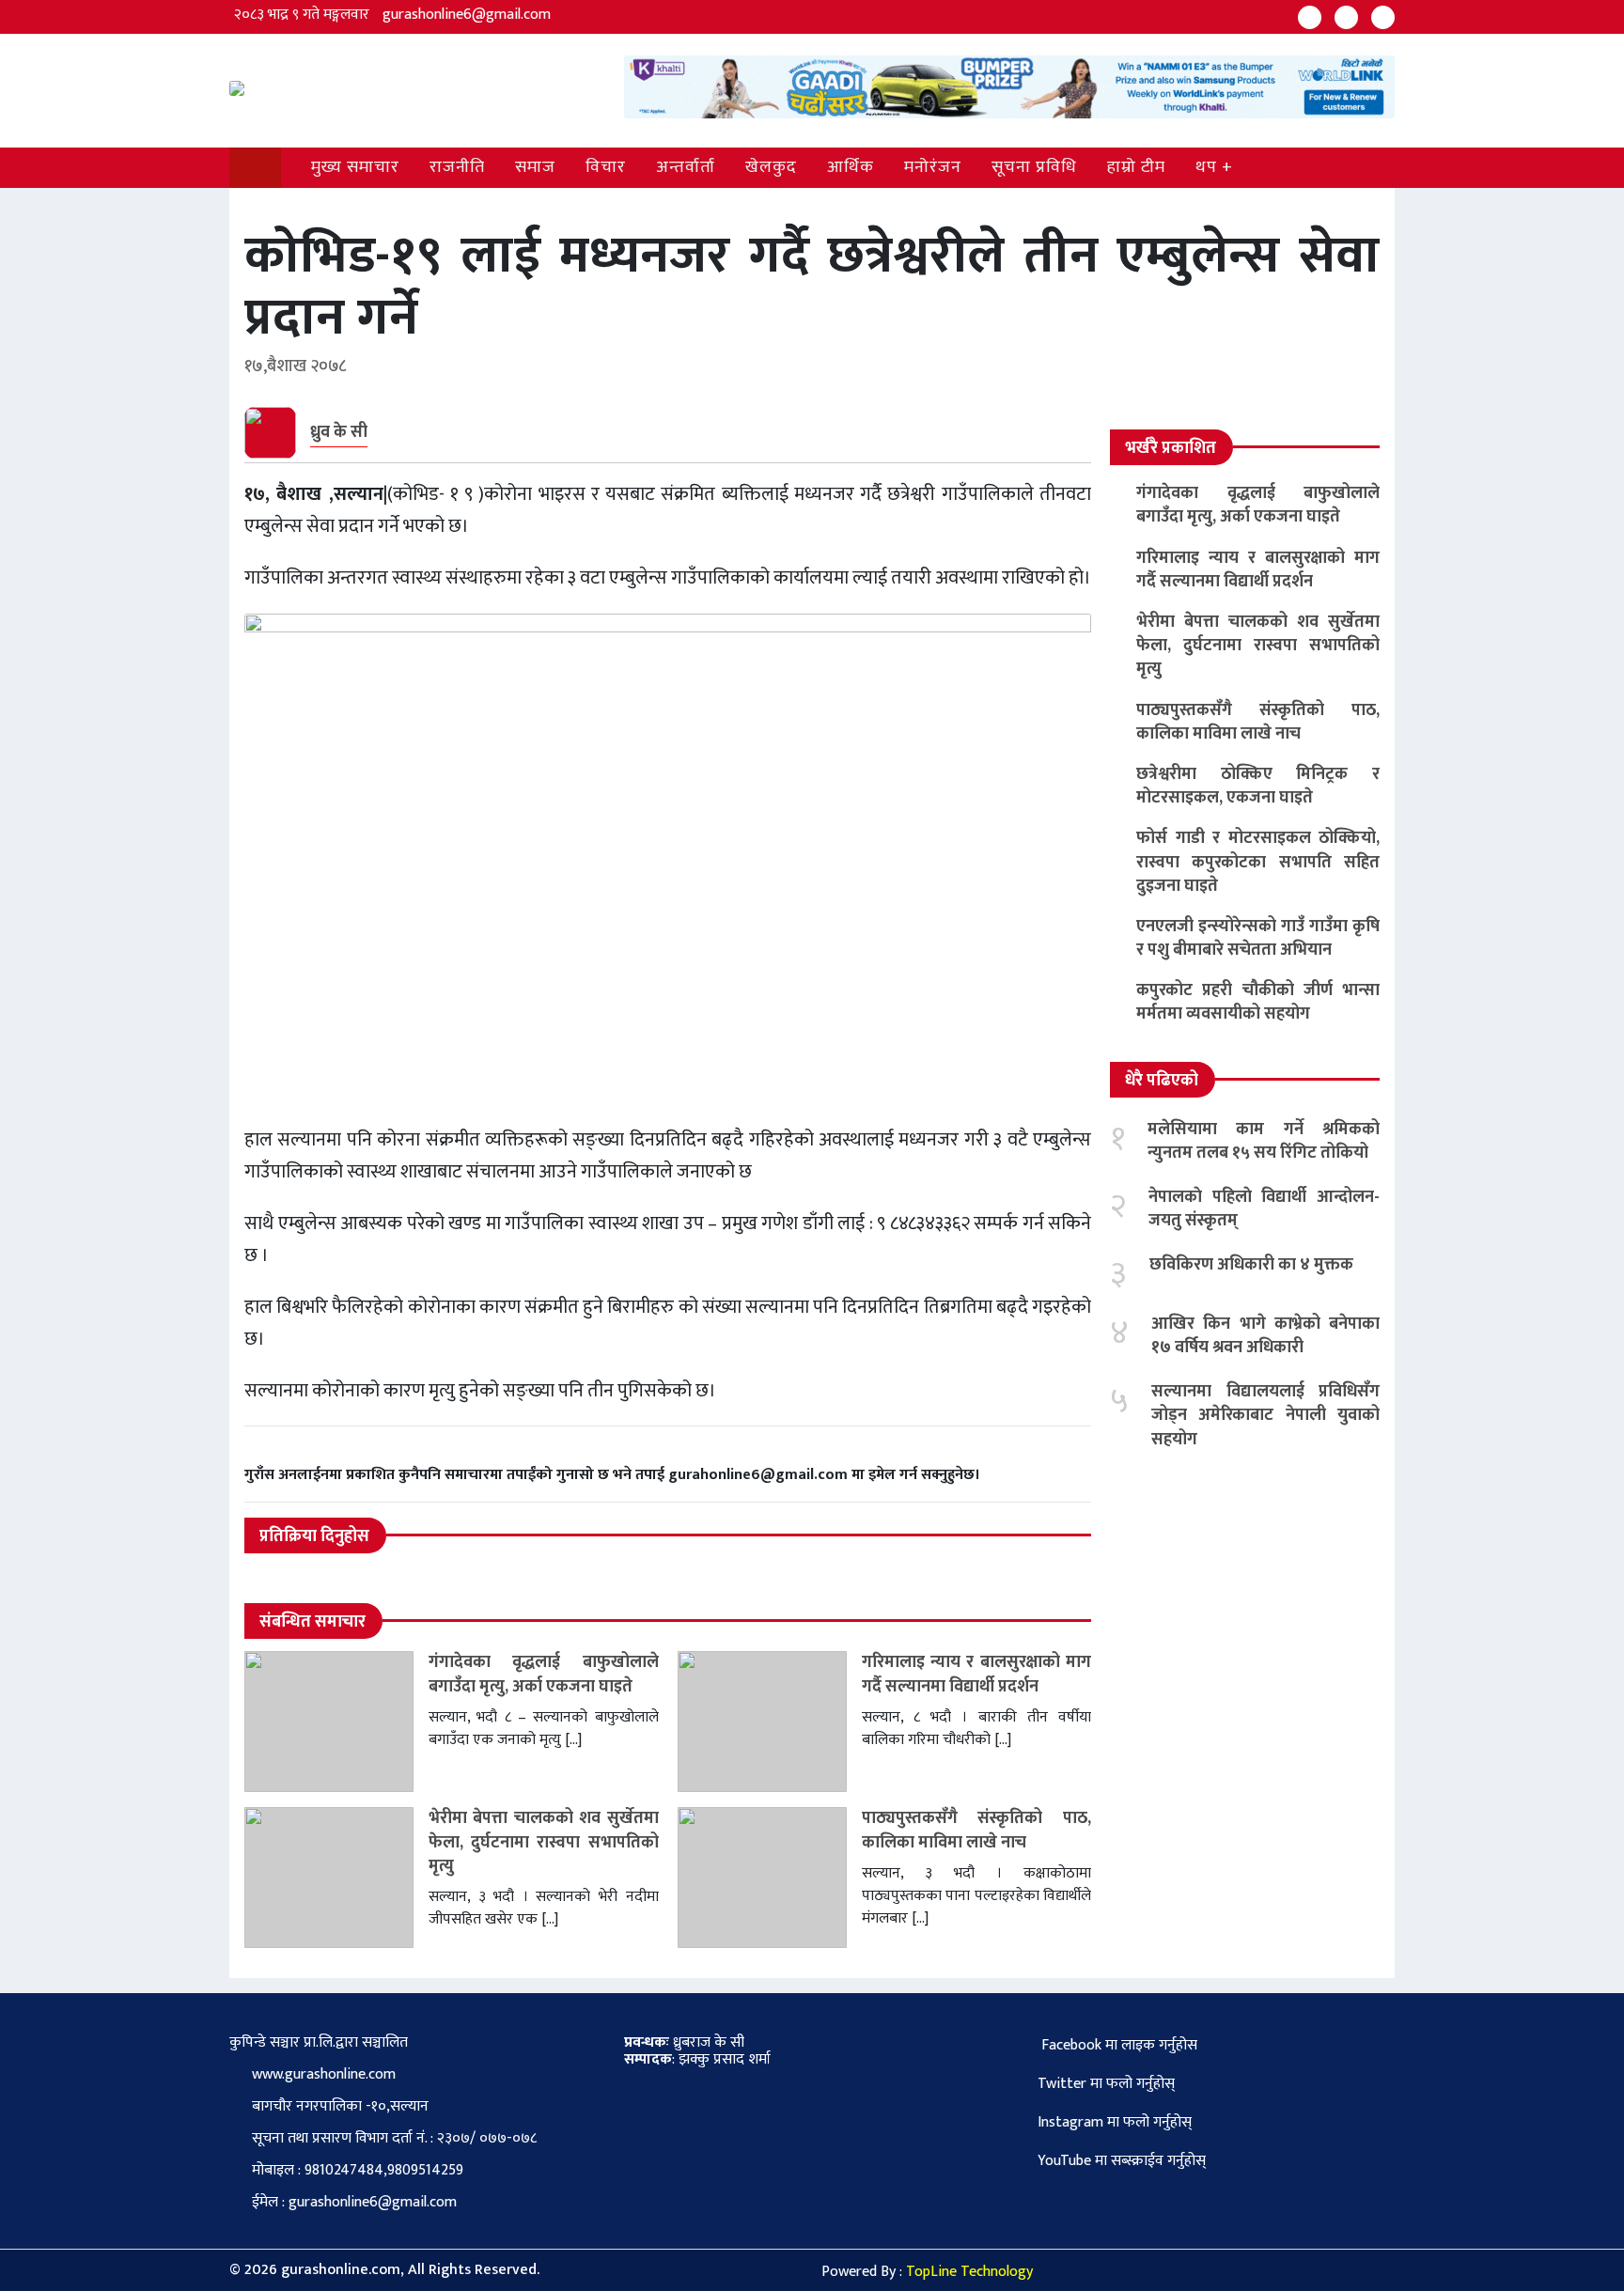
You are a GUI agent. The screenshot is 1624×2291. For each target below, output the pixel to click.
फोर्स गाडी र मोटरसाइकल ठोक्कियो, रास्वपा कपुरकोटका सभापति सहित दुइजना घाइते (1258, 862)
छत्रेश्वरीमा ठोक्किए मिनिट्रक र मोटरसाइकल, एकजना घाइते (1258, 786)
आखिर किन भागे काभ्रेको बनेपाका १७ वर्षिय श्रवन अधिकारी (1265, 1336)
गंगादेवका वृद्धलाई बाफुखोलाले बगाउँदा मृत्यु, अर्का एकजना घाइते (544, 1674)
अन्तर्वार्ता (686, 167)
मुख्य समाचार (355, 167)
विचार (606, 167)
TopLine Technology (969, 2272)
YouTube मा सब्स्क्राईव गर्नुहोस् (1122, 2161)
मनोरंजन (933, 167)
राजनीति (457, 167)
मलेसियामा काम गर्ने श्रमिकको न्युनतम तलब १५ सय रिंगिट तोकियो (1264, 1141)
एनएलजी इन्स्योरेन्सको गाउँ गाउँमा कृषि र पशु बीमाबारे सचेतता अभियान (1258, 938)
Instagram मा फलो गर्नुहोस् (1115, 2122)
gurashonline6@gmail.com (467, 15)
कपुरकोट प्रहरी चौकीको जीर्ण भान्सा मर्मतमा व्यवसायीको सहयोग (1258, 1002)
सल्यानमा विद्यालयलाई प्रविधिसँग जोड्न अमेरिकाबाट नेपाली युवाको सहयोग (1265, 1415)
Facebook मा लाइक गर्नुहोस (1117, 2045)
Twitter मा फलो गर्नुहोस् (1106, 2084)
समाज (535, 167)
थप (1206, 167)
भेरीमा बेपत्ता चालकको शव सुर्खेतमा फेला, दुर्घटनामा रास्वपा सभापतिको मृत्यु (544, 1842)
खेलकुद (771, 167)
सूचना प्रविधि (1034, 167)
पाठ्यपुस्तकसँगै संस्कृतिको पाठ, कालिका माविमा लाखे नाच (977, 1830)
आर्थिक (851, 167)
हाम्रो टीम (1136, 167)
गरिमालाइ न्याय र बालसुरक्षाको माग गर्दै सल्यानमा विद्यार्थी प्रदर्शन (977, 1674)
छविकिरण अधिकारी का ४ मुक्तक (1251, 1265)
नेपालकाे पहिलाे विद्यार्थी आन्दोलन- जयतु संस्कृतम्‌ (1264, 1209)
